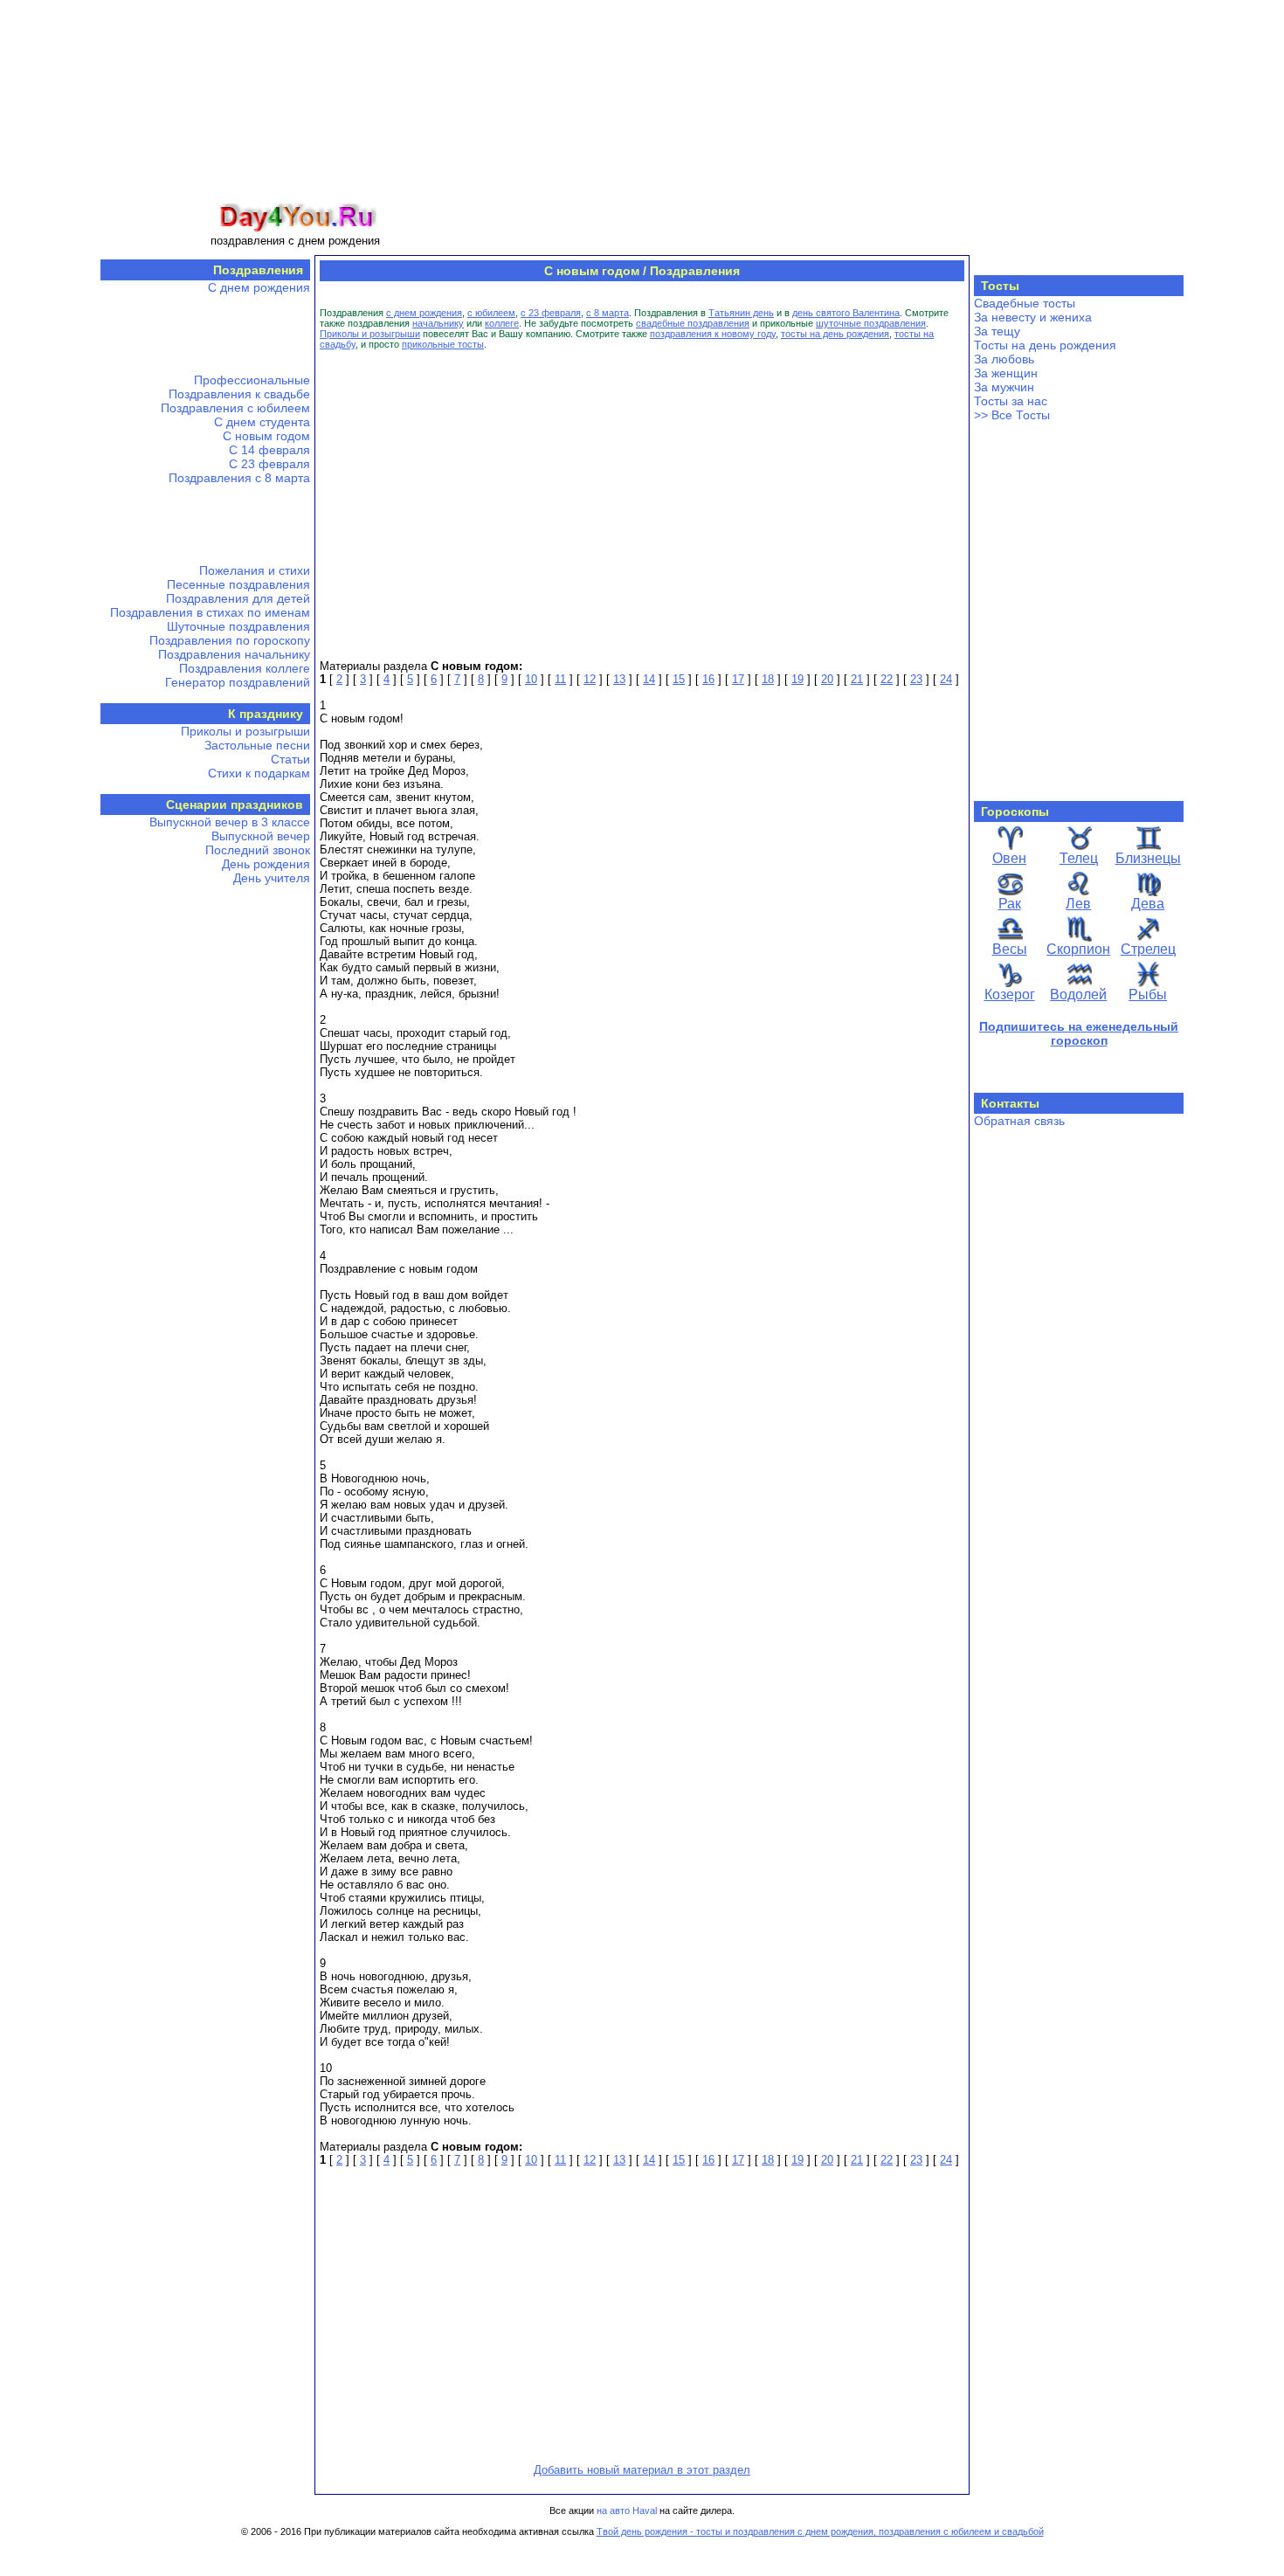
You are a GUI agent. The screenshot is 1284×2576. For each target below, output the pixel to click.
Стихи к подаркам (259, 773)
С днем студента (262, 422)
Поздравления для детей (238, 598)
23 (916, 679)
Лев (1078, 904)
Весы (1010, 949)
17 (738, 679)
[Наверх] (97, 543)
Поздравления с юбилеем (235, 408)
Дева (1148, 904)
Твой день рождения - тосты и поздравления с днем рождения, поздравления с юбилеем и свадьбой (820, 2531)
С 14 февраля (269, 450)
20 (827, 679)
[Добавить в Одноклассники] (97, 211)
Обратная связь (1019, 1121)
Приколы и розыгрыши (245, 731)
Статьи (290, 759)
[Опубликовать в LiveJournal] (97, 377)
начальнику (438, 323)
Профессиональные (252, 380)
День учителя (272, 878)
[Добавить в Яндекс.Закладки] (97, 444)
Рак (1010, 904)
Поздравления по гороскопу (230, 640)
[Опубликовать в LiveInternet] (97, 344)
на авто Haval (627, 2510)
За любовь (1004, 359)
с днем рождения (424, 313)
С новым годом (266, 436)
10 (531, 679)
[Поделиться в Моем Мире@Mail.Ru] (97, 145)
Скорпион (1078, 949)
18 (768, 679)
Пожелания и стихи (255, 570)
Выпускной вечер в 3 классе (230, 822)
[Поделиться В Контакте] (97, 245)
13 (619, 679)
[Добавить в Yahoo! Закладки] (97, 477)
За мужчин (1004, 387)
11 (560, 679)
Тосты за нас (1011, 401)
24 (946, 679)
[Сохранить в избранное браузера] (97, 510)
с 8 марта (607, 313)
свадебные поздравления (693, 323)
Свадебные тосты (1025, 303)
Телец (1079, 858)
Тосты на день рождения (1045, 345)
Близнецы (1148, 858)
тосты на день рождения (835, 334)
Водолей (1078, 994)
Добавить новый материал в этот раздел (642, 2470)
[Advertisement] (731, 125)
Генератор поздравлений (238, 682)
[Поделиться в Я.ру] (97, 411)
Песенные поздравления (238, 584)
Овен (1009, 858)
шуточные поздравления (871, 323)
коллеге (502, 323)
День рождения (266, 864)
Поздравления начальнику (234, 654)
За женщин (1006, 373)
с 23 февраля (551, 313)
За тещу (997, 331)
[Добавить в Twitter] (97, 278)
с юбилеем (491, 313)
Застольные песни (257, 745)
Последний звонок (258, 850)
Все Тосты (1021, 415)
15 (679, 679)
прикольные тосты (443, 344)
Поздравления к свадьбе (239, 394)
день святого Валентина (846, 313)
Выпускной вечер (261, 836)
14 (649, 679)
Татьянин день (741, 313)
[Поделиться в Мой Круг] (97, 311)
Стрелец (1148, 949)
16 (708, 679)
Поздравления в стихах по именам (210, 612)
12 (590, 679)
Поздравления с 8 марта (239, 478)
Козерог (1010, 994)
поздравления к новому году (713, 334)
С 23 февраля (269, 464)
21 (857, 679)
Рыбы (1148, 994)
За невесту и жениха (1033, 317)
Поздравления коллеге (245, 668)
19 (797, 679)
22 (887, 679)
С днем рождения (259, 287)
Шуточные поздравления (238, 626)
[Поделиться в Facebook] (97, 178)
